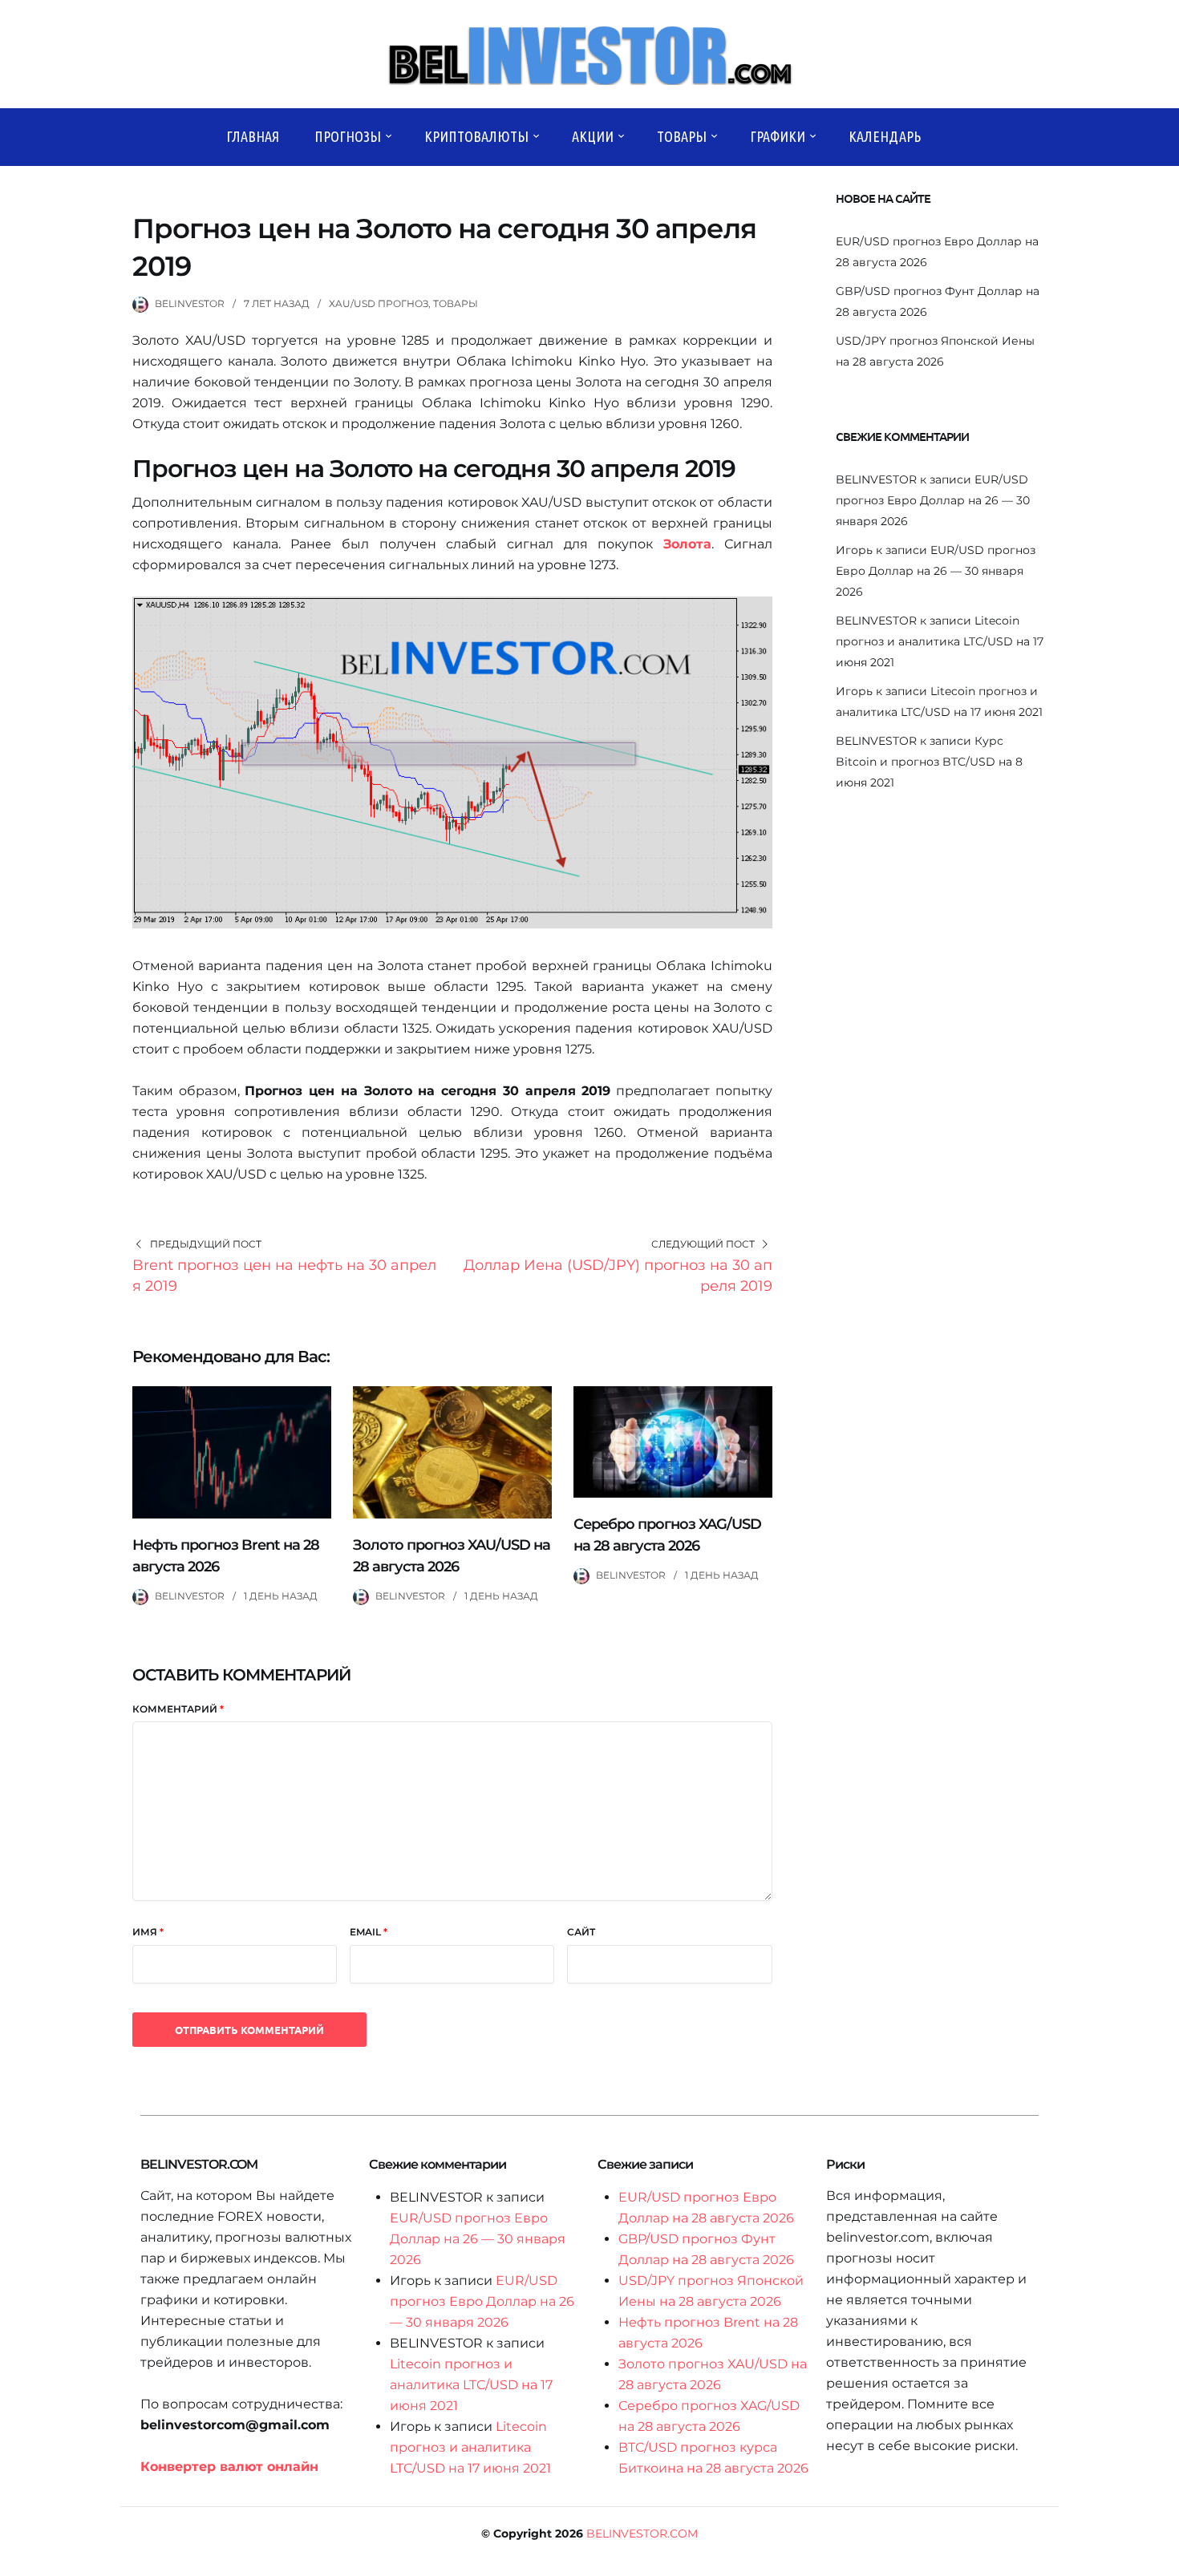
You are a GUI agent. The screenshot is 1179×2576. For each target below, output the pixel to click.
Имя (148, 1932)
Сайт (581, 1932)
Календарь (885, 136)
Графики (778, 136)
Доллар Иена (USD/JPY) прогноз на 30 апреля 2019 (618, 1276)
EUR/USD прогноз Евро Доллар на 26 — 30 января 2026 (933, 500)
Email (369, 1932)
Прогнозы (348, 136)
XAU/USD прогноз (379, 303)
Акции (593, 136)
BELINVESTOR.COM (642, 2534)
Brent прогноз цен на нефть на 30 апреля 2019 (284, 1276)
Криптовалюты (476, 136)
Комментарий (178, 1709)
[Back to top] (1163, 2560)
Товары (682, 136)
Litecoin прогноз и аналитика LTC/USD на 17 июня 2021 (940, 641)
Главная (253, 136)
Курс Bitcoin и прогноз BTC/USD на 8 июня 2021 (929, 762)
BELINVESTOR (190, 303)
